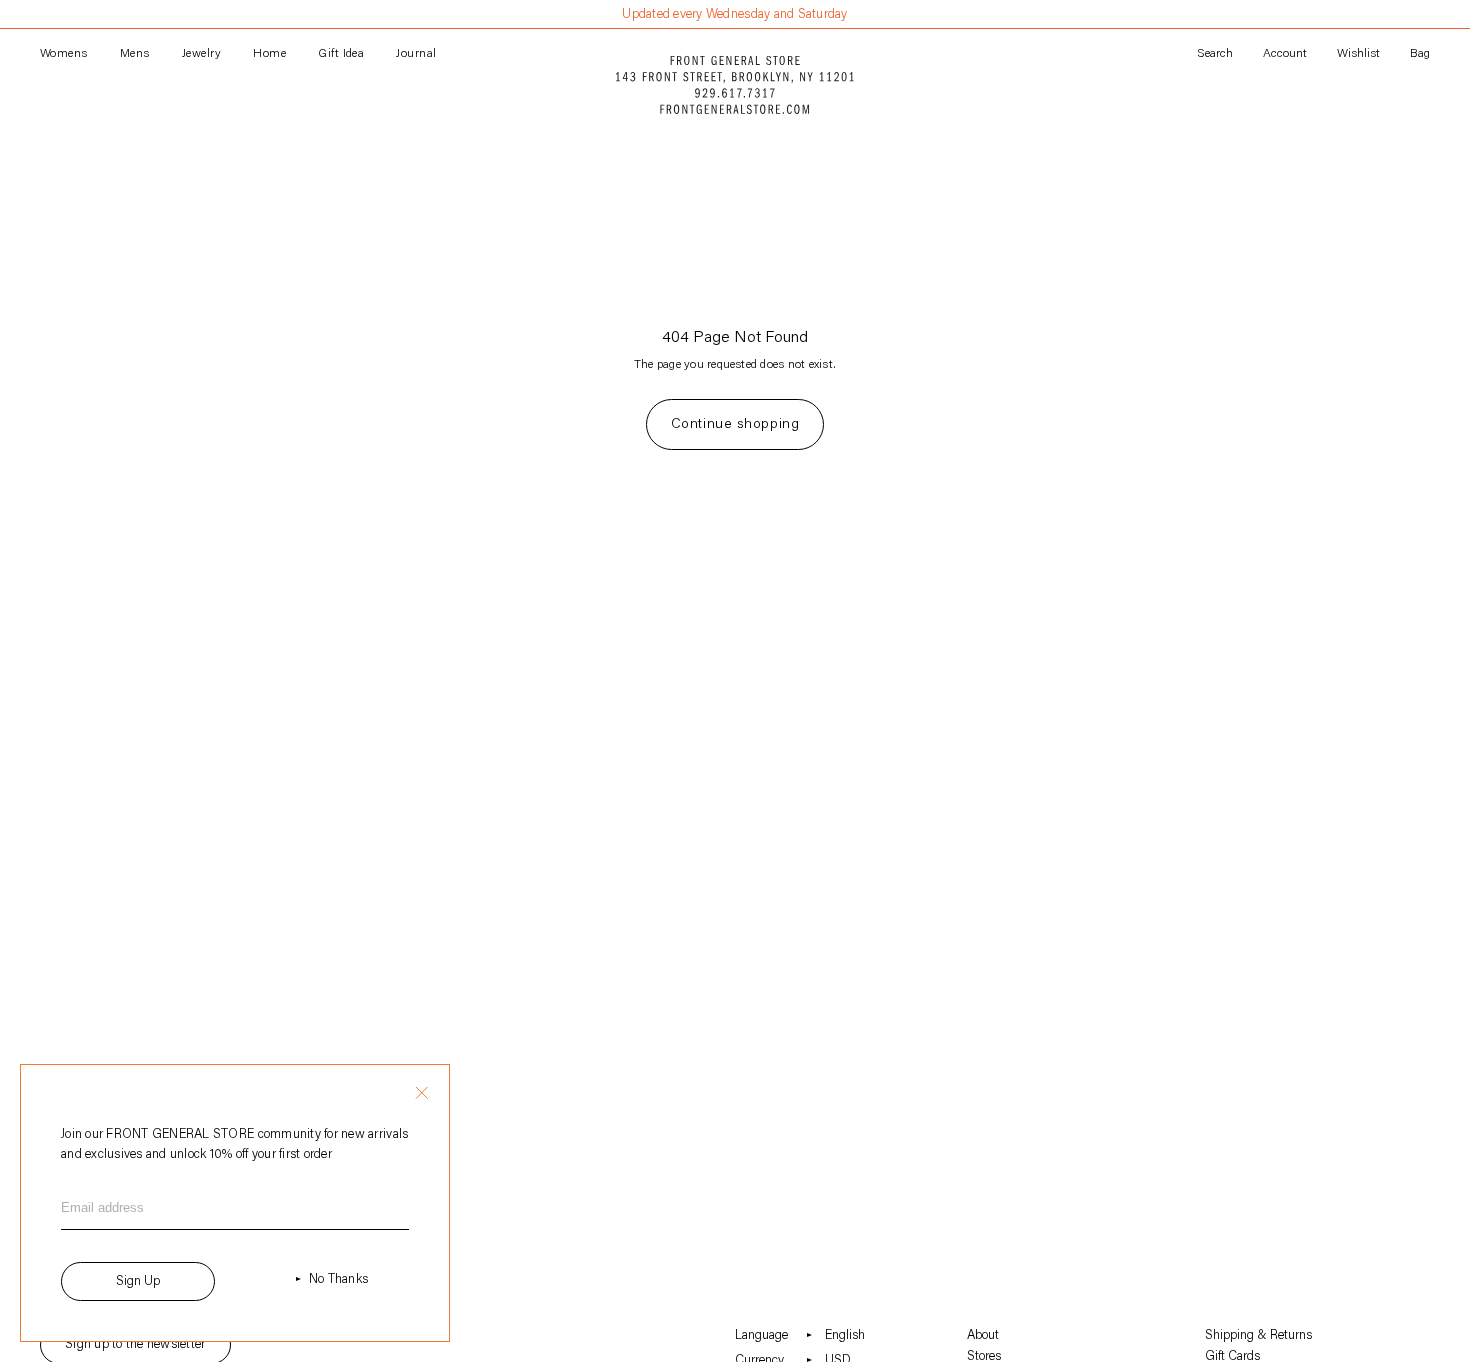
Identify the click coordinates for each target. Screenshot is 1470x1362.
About (983, 1335)
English (845, 1335)
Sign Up (138, 1281)
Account (1285, 54)
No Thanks (338, 1279)
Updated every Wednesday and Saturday (734, 14)
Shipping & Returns (1258, 1335)
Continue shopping (735, 425)
